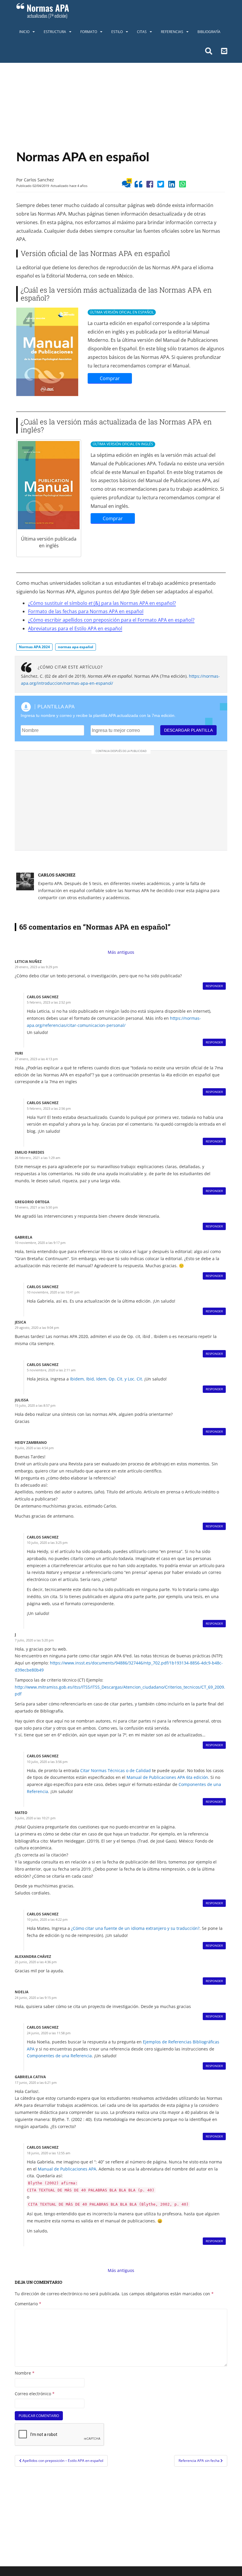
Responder (214, 986)
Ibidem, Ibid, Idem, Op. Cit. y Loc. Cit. (107, 1379)
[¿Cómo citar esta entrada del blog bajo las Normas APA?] (138, 185)
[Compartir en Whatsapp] (183, 185)
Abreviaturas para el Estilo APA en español (75, 628)
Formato (89, 32)
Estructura (55, 32)
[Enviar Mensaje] (224, 52)
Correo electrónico (35, 2394)
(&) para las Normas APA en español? (135, 603)
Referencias (172, 32)
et (91, 603)
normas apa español (76, 647)
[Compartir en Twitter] (161, 185)
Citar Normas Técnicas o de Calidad (116, 1770)
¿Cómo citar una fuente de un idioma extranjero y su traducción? (135, 1928)
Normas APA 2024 (34, 647)
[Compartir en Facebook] (150, 185)
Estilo (117, 32)
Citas (142, 32)
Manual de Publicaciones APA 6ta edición (167, 1777)
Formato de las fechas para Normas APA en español (86, 611)
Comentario (28, 2304)
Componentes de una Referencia (59, 2056)
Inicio (24, 32)
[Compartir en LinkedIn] (172, 185)
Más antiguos (121, 952)
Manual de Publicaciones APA (67, 2169)
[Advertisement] (121, 107)
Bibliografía (209, 32)
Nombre (25, 2373)
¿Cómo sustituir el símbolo (58, 603)
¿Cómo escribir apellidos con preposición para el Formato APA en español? (111, 620)
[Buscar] (209, 52)
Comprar (110, 378)
